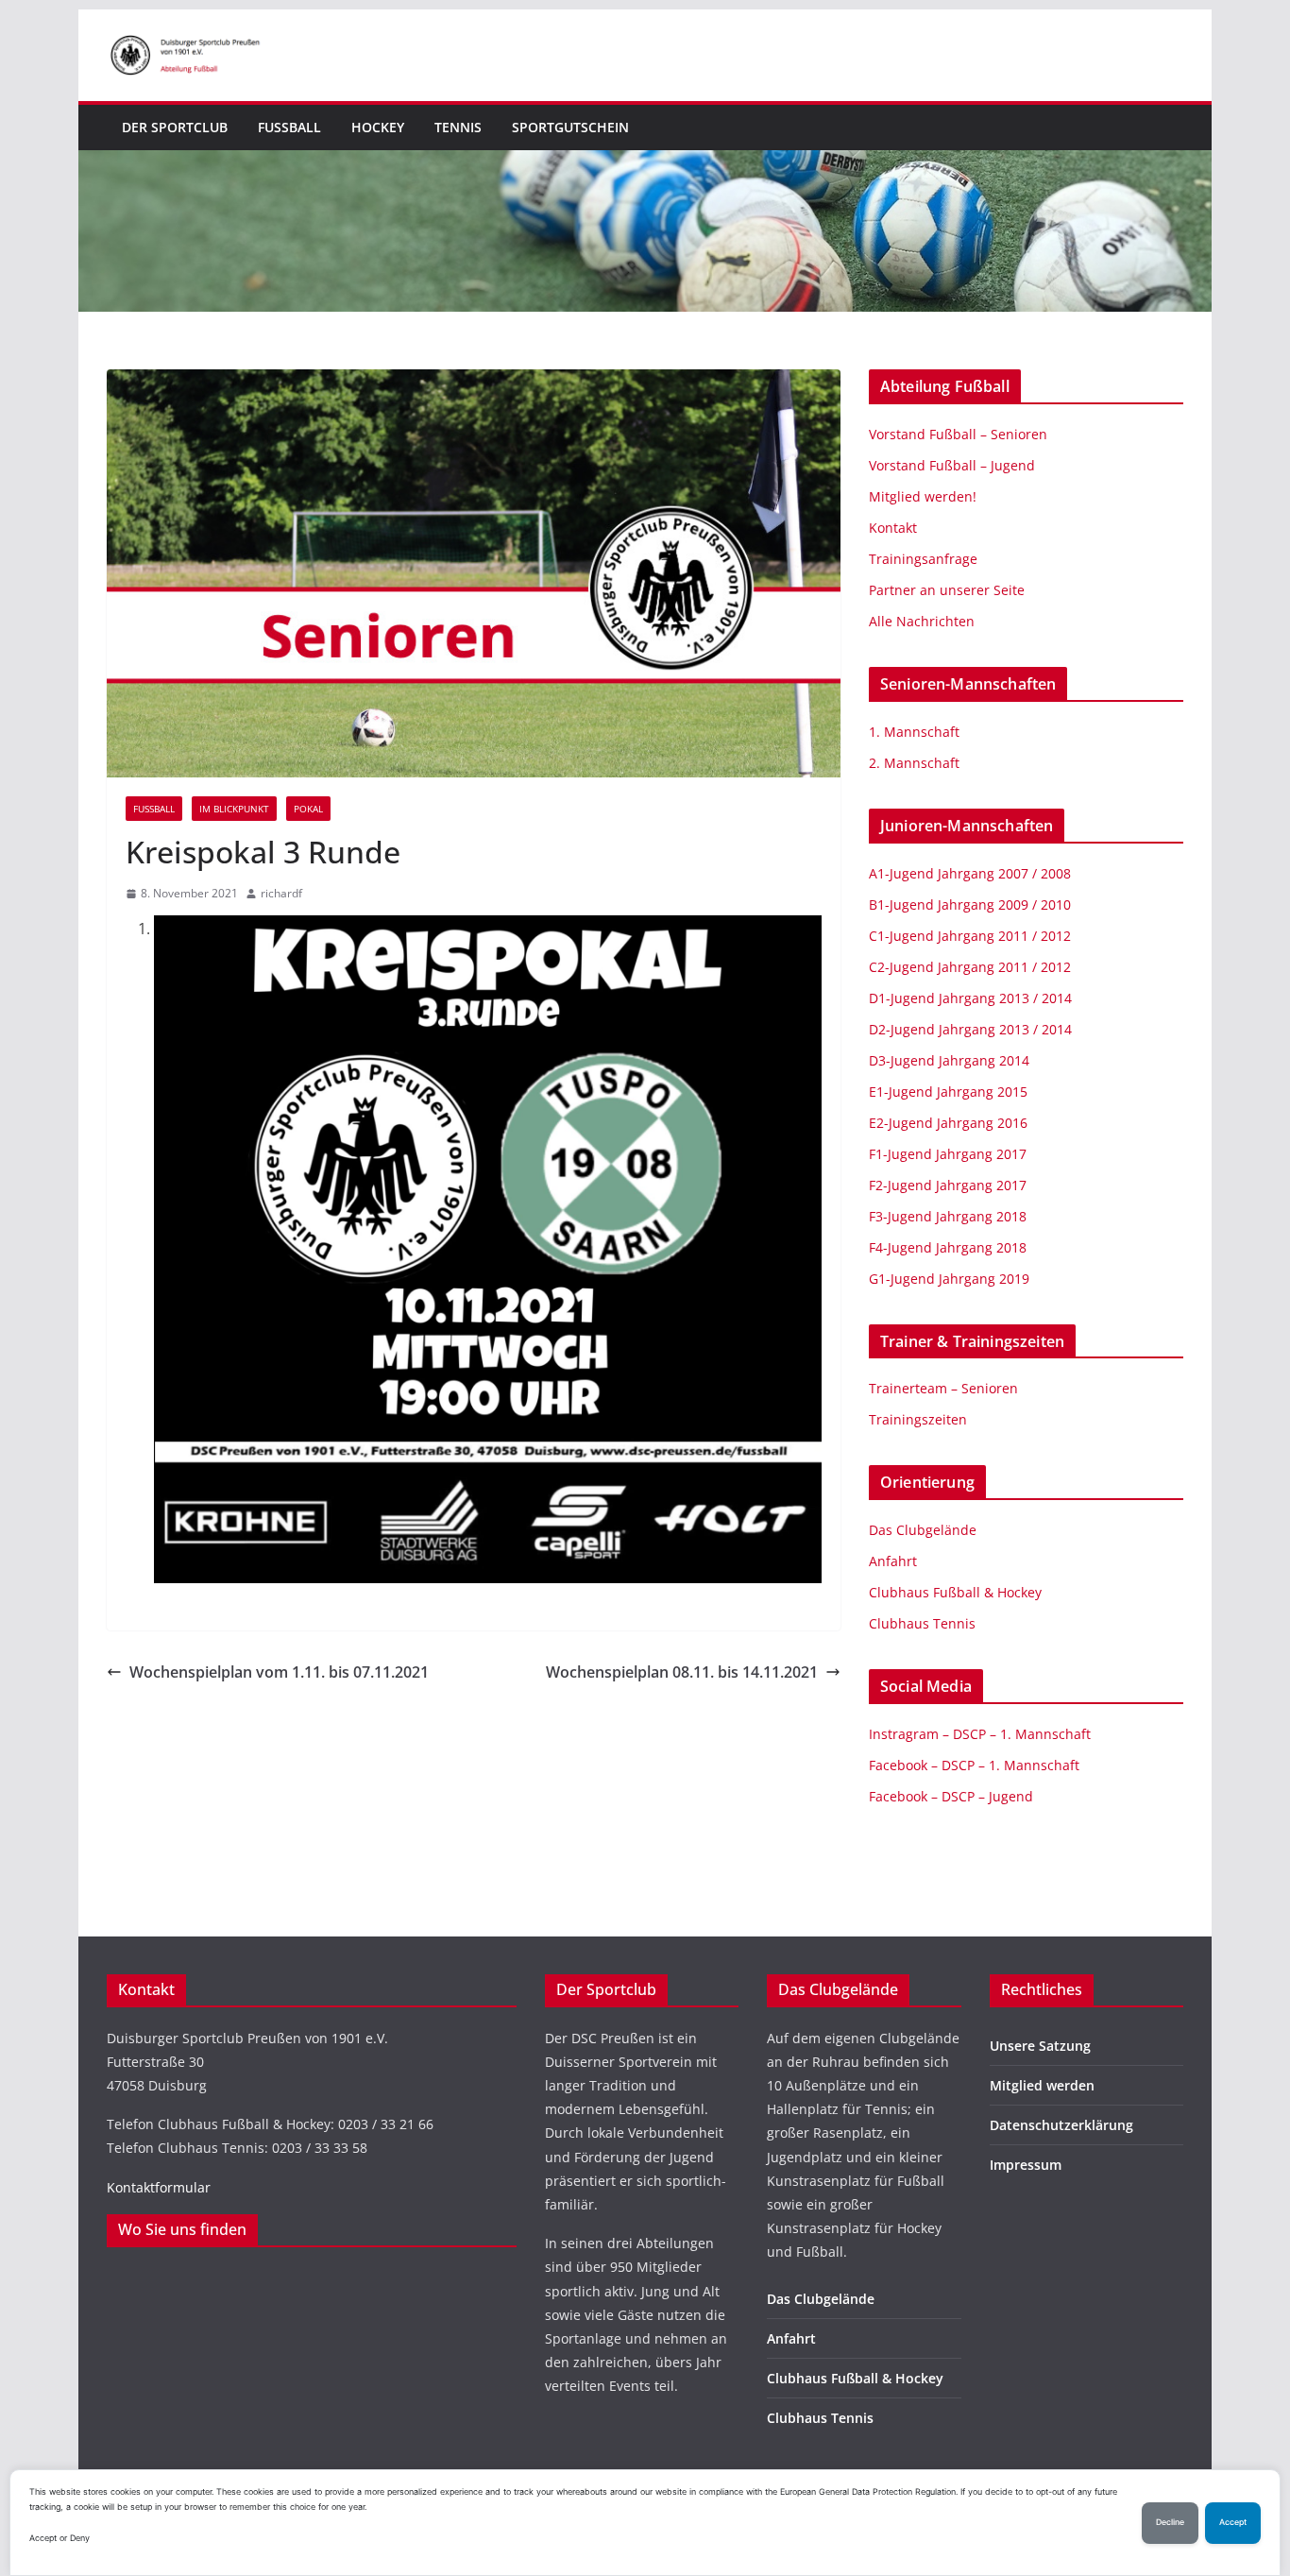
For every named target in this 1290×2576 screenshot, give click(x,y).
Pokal (308, 809)
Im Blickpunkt (234, 809)
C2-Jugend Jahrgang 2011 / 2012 (970, 967)
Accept (1233, 2522)
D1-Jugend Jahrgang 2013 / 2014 (970, 998)
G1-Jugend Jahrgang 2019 (949, 1279)
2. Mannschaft (914, 763)
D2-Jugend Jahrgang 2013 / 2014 (970, 1029)
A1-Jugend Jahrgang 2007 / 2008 (970, 873)
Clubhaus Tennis (922, 1623)
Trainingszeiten (918, 1419)
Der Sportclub (175, 127)
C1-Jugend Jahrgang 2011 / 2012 (970, 936)
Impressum (1026, 2165)
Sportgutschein (570, 127)
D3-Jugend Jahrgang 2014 (949, 1060)
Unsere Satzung (1040, 2046)
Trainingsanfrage (923, 559)
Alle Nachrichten (922, 621)
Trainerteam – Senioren (943, 1388)
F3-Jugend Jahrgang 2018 (948, 1216)
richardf (281, 893)
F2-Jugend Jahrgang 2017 (948, 1185)
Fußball (289, 127)
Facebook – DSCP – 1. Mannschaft (974, 1765)
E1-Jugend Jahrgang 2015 (948, 1092)
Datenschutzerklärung (1061, 2125)
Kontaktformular (159, 2187)
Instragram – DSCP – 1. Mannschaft (980, 1734)
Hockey (378, 127)
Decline (1170, 2522)
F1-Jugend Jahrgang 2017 (948, 1154)
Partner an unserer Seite (947, 590)
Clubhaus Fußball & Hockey (955, 1592)
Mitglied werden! (923, 496)
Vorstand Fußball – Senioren (958, 434)
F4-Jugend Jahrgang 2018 (948, 1247)
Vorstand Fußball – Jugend (952, 465)
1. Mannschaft (914, 732)
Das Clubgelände (923, 1530)
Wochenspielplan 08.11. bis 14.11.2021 (682, 1672)
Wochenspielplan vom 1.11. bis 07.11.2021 (279, 1672)
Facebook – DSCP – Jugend (951, 1796)
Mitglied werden (1042, 2085)
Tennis (458, 127)
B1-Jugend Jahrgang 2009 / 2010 (970, 904)
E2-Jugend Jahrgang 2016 (948, 1123)
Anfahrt (893, 1561)
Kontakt (893, 528)
